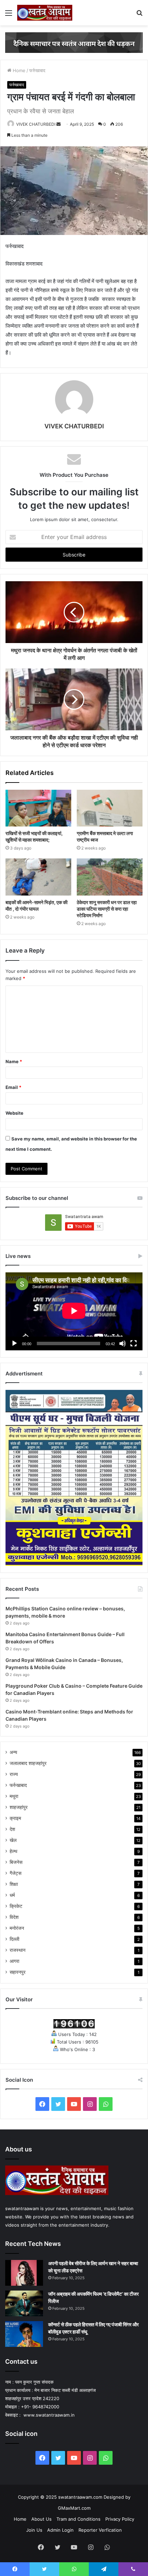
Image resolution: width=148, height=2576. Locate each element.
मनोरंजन (17, 1928)
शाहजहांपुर (19, 1807)
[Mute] (123, 1343)
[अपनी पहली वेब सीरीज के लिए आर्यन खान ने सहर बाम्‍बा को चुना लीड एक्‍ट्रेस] (24, 2273)
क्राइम (15, 1818)
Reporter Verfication (100, 2530)
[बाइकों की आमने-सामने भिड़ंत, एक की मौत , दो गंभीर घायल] (38, 877)
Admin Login (60, 2530)
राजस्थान (18, 1950)
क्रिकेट (16, 1906)
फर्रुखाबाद (37, 70)
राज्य (14, 1774)
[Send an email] (59, 124)
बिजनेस (16, 1862)
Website (14, 1113)
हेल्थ (13, 1851)
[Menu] (9, 15)
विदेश (14, 1917)
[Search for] (139, 15)
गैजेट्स (15, 1873)
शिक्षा (14, 1884)
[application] (74, 1311)
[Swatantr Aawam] (45, 13)
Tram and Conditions (78, 2519)
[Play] (14, 1343)
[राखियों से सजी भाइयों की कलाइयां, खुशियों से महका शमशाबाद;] (38, 808)
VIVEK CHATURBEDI (36, 124)
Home (18, 70)
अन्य (13, 1752)
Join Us (34, 2530)
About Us (41, 2519)
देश (12, 1829)
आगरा (14, 1961)
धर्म (12, 1895)
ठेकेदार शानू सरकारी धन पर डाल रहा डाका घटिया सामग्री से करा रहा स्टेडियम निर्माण (107, 909)
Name (14, 1061)
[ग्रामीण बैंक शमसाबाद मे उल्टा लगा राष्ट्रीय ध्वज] (110, 808)
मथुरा (14, 1796)
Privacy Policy (120, 2519)
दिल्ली (14, 1939)
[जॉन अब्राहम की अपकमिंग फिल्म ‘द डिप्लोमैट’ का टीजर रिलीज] (24, 2303)
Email (13, 1087)
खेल (13, 1840)
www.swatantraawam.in (48, 2415)
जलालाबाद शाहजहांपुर (28, 1763)
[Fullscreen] (134, 1343)
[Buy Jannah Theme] (74, 42)
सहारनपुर (18, 1972)
